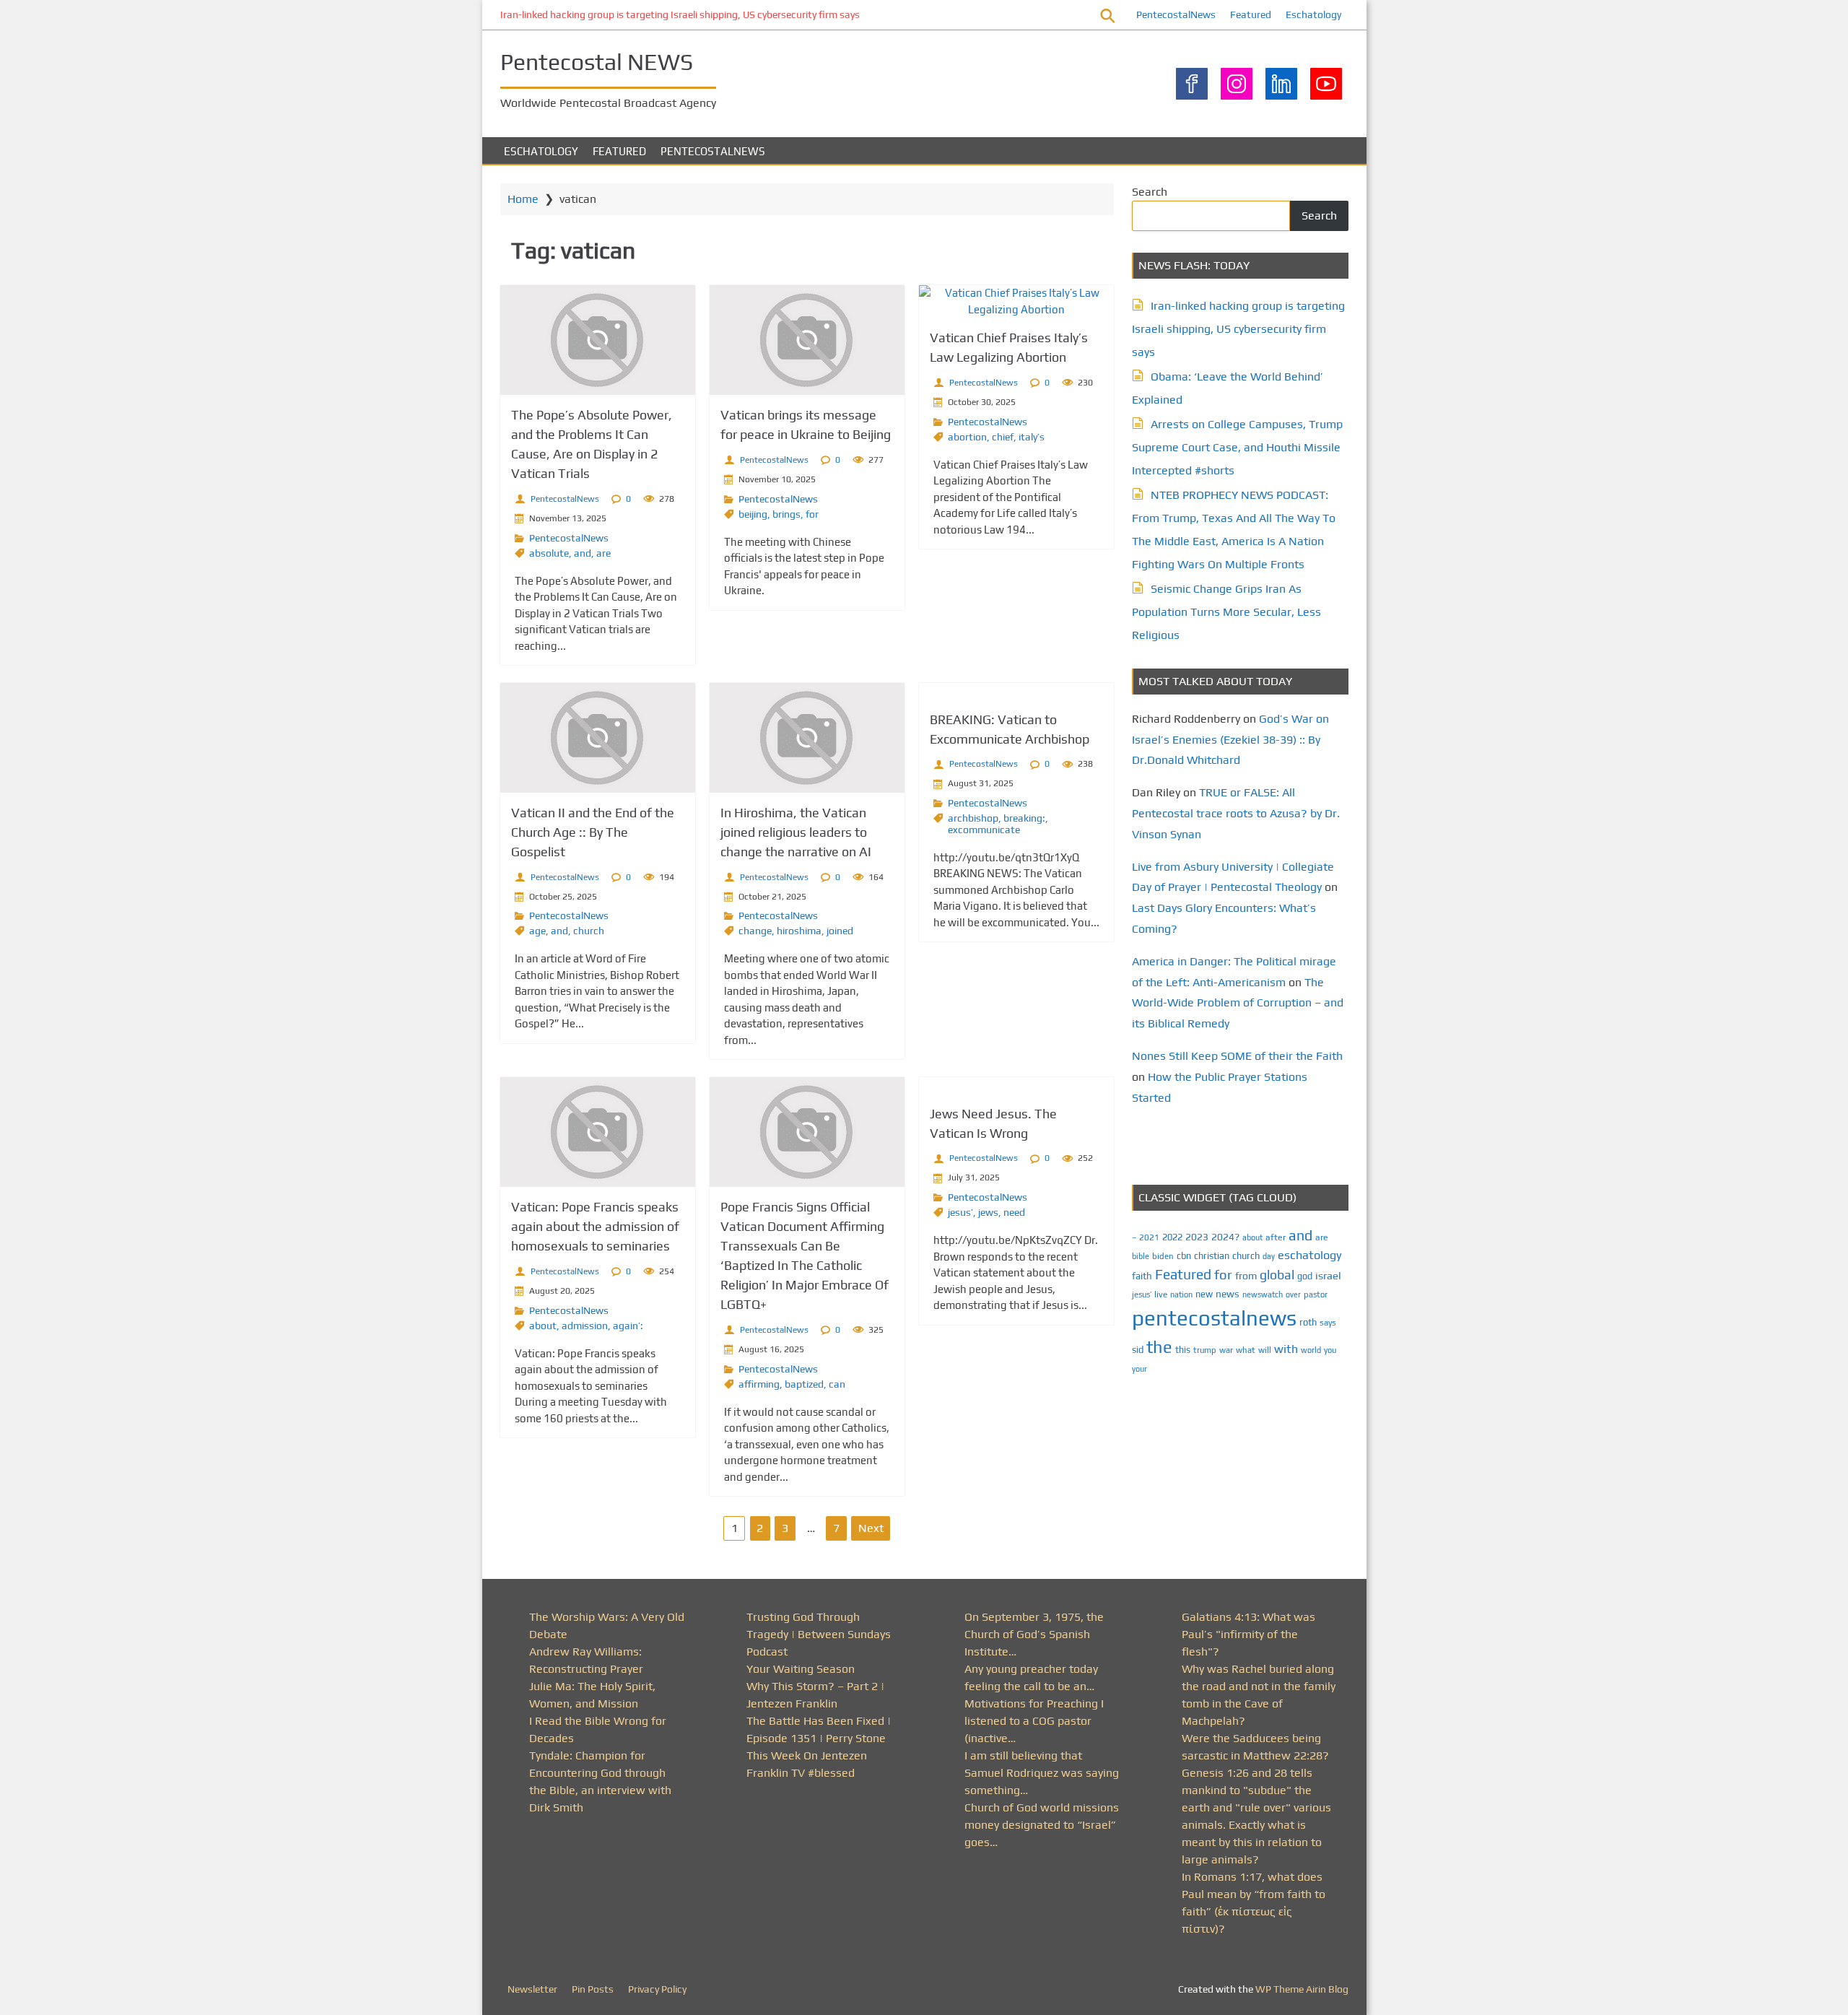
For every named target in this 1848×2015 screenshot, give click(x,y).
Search (1150, 192)
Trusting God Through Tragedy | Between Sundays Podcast (819, 1634)
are (603, 553)
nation (1181, 1294)
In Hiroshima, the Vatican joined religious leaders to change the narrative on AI (796, 832)
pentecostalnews (1214, 1318)
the (1159, 1347)
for (812, 514)
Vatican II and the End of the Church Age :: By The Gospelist (593, 832)
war (1226, 1350)
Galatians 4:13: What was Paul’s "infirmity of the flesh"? (1248, 1634)
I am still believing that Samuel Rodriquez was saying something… (1042, 1773)
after (1276, 1237)
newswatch (1263, 1294)
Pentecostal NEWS (597, 62)
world (1311, 1350)
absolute (549, 553)
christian (1212, 1256)
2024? (1225, 1237)
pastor (1316, 1294)
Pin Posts (593, 1989)
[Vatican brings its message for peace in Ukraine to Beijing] (807, 340)
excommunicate (984, 830)
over (1293, 1294)
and (583, 553)
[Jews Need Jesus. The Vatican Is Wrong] (1016, 1085)
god (1305, 1276)
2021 (1149, 1237)
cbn (1184, 1256)
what (1246, 1350)
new (1204, 1294)
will (1265, 1350)
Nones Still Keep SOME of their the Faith (1237, 1056)
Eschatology (1313, 14)
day (1269, 1256)
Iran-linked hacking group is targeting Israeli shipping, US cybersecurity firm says (680, 14)
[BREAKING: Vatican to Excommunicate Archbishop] (1016, 691)
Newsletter (532, 1989)
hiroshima (799, 931)
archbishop (973, 818)
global (1277, 1275)
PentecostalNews (1176, 14)
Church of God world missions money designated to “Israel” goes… (1042, 1825)
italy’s (1032, 437)
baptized (804, 1384)
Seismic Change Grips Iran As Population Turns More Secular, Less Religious (1226, 612)
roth (1308, 1322)
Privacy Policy (657, 1989)
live (1161, 1294)
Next (871, 1528)
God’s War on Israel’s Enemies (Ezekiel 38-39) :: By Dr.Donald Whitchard (1230, 740)
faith (1142, 1276)
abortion (967, 437)
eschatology (1310, 1255)
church (589, 931)
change (755, 931)
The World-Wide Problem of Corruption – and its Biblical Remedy (1238, 1003)
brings (786, 514)
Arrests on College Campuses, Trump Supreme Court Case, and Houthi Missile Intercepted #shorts (1237, 447)
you (1330, 1350)
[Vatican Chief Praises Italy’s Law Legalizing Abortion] (1016, 301)
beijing (753, 514)
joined (840, 931)
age (537, 931)
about (543, 1326)
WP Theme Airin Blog (1302, 1989)
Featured (1251, 14)
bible (1141, 1256)
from (1246, 1276)
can (837, 1384)
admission (585, 1326)
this (1183, 1350)
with (1286, 1349)
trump (1205, 1350)
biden (1163, 1256)
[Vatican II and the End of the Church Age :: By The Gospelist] (598, 738)
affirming (759, 1384)
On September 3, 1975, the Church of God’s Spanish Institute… (1034, 1634)
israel (1328, 1275)
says (1328, 1323)
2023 (1197, 1237)
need (1014, 1212)
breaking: (1024, 818)
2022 (1172, 1237)
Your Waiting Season (801, 1669)
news (1228, 1294)
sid (1138, 1350)
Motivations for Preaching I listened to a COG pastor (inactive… (1034, 1721)
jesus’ (960, 1212)
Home (523, 199)
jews (988, 1212)
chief (1003, 437)
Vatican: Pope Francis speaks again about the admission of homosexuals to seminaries (595, 1226)
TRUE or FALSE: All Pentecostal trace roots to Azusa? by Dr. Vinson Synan (1236, 813)
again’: (628, 1326)
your (1139, 1369)
